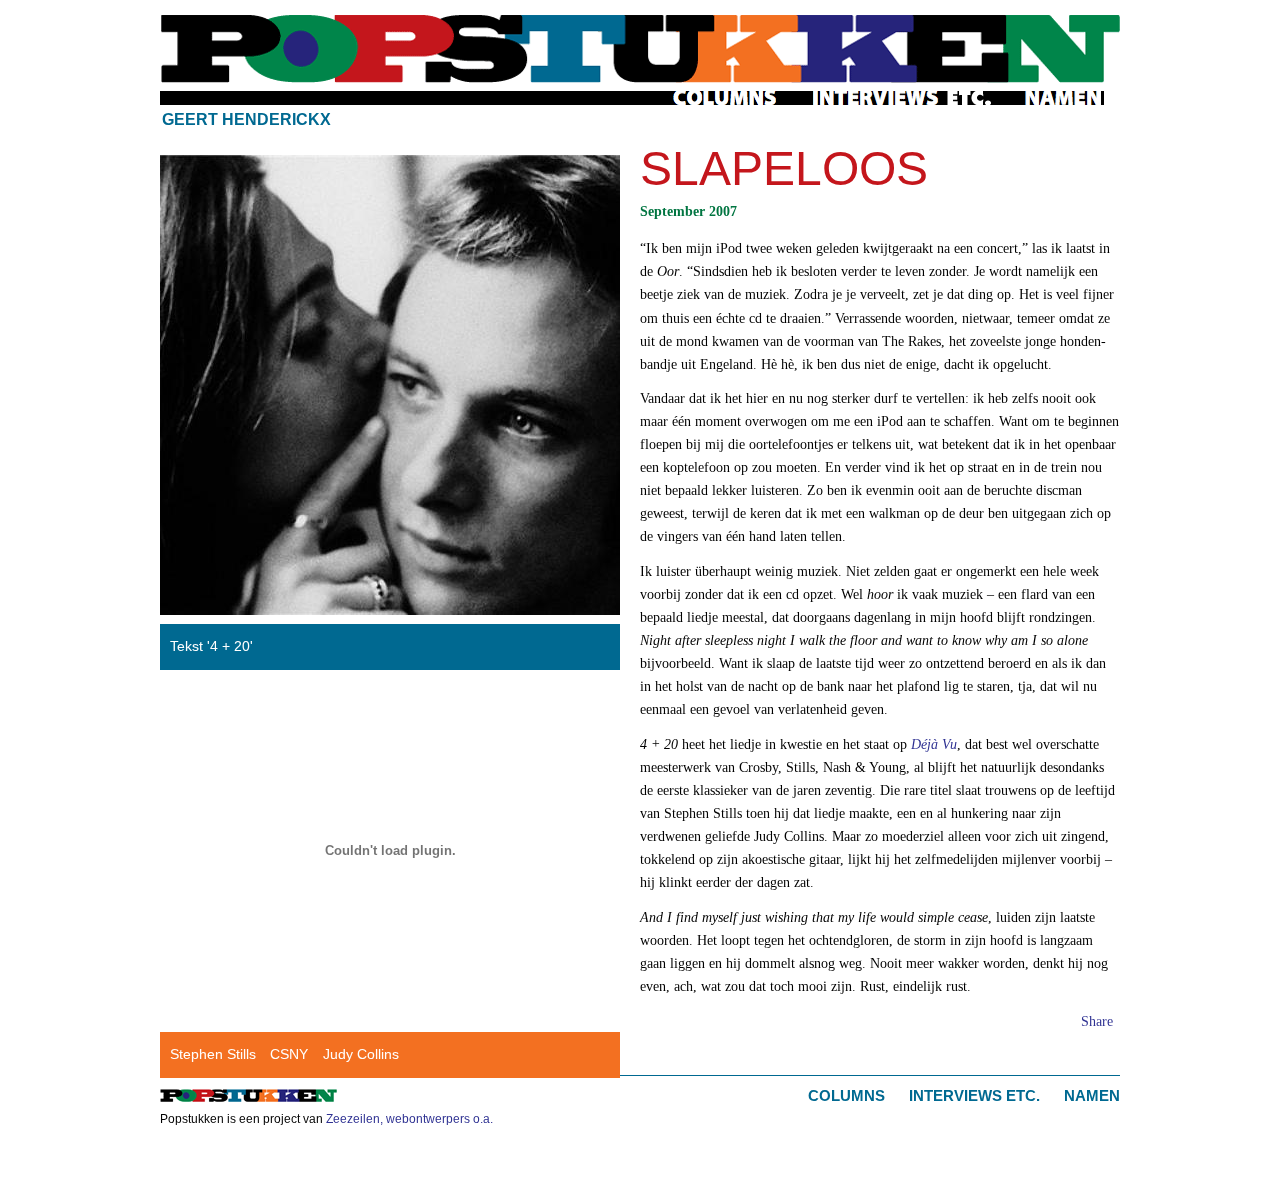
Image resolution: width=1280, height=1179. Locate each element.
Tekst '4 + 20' (211, 646)
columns (726, 98)
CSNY (289, 1054)
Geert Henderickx (246, 119)
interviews (902, 98)
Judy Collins (361, 1054)
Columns (846, 1095)
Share (1097, 1021)
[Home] (640, 49)
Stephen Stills (213, 1054)
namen (1063, 98)
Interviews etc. (974, 1095)
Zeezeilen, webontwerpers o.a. (409, 1119)
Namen (1092, 1095)
